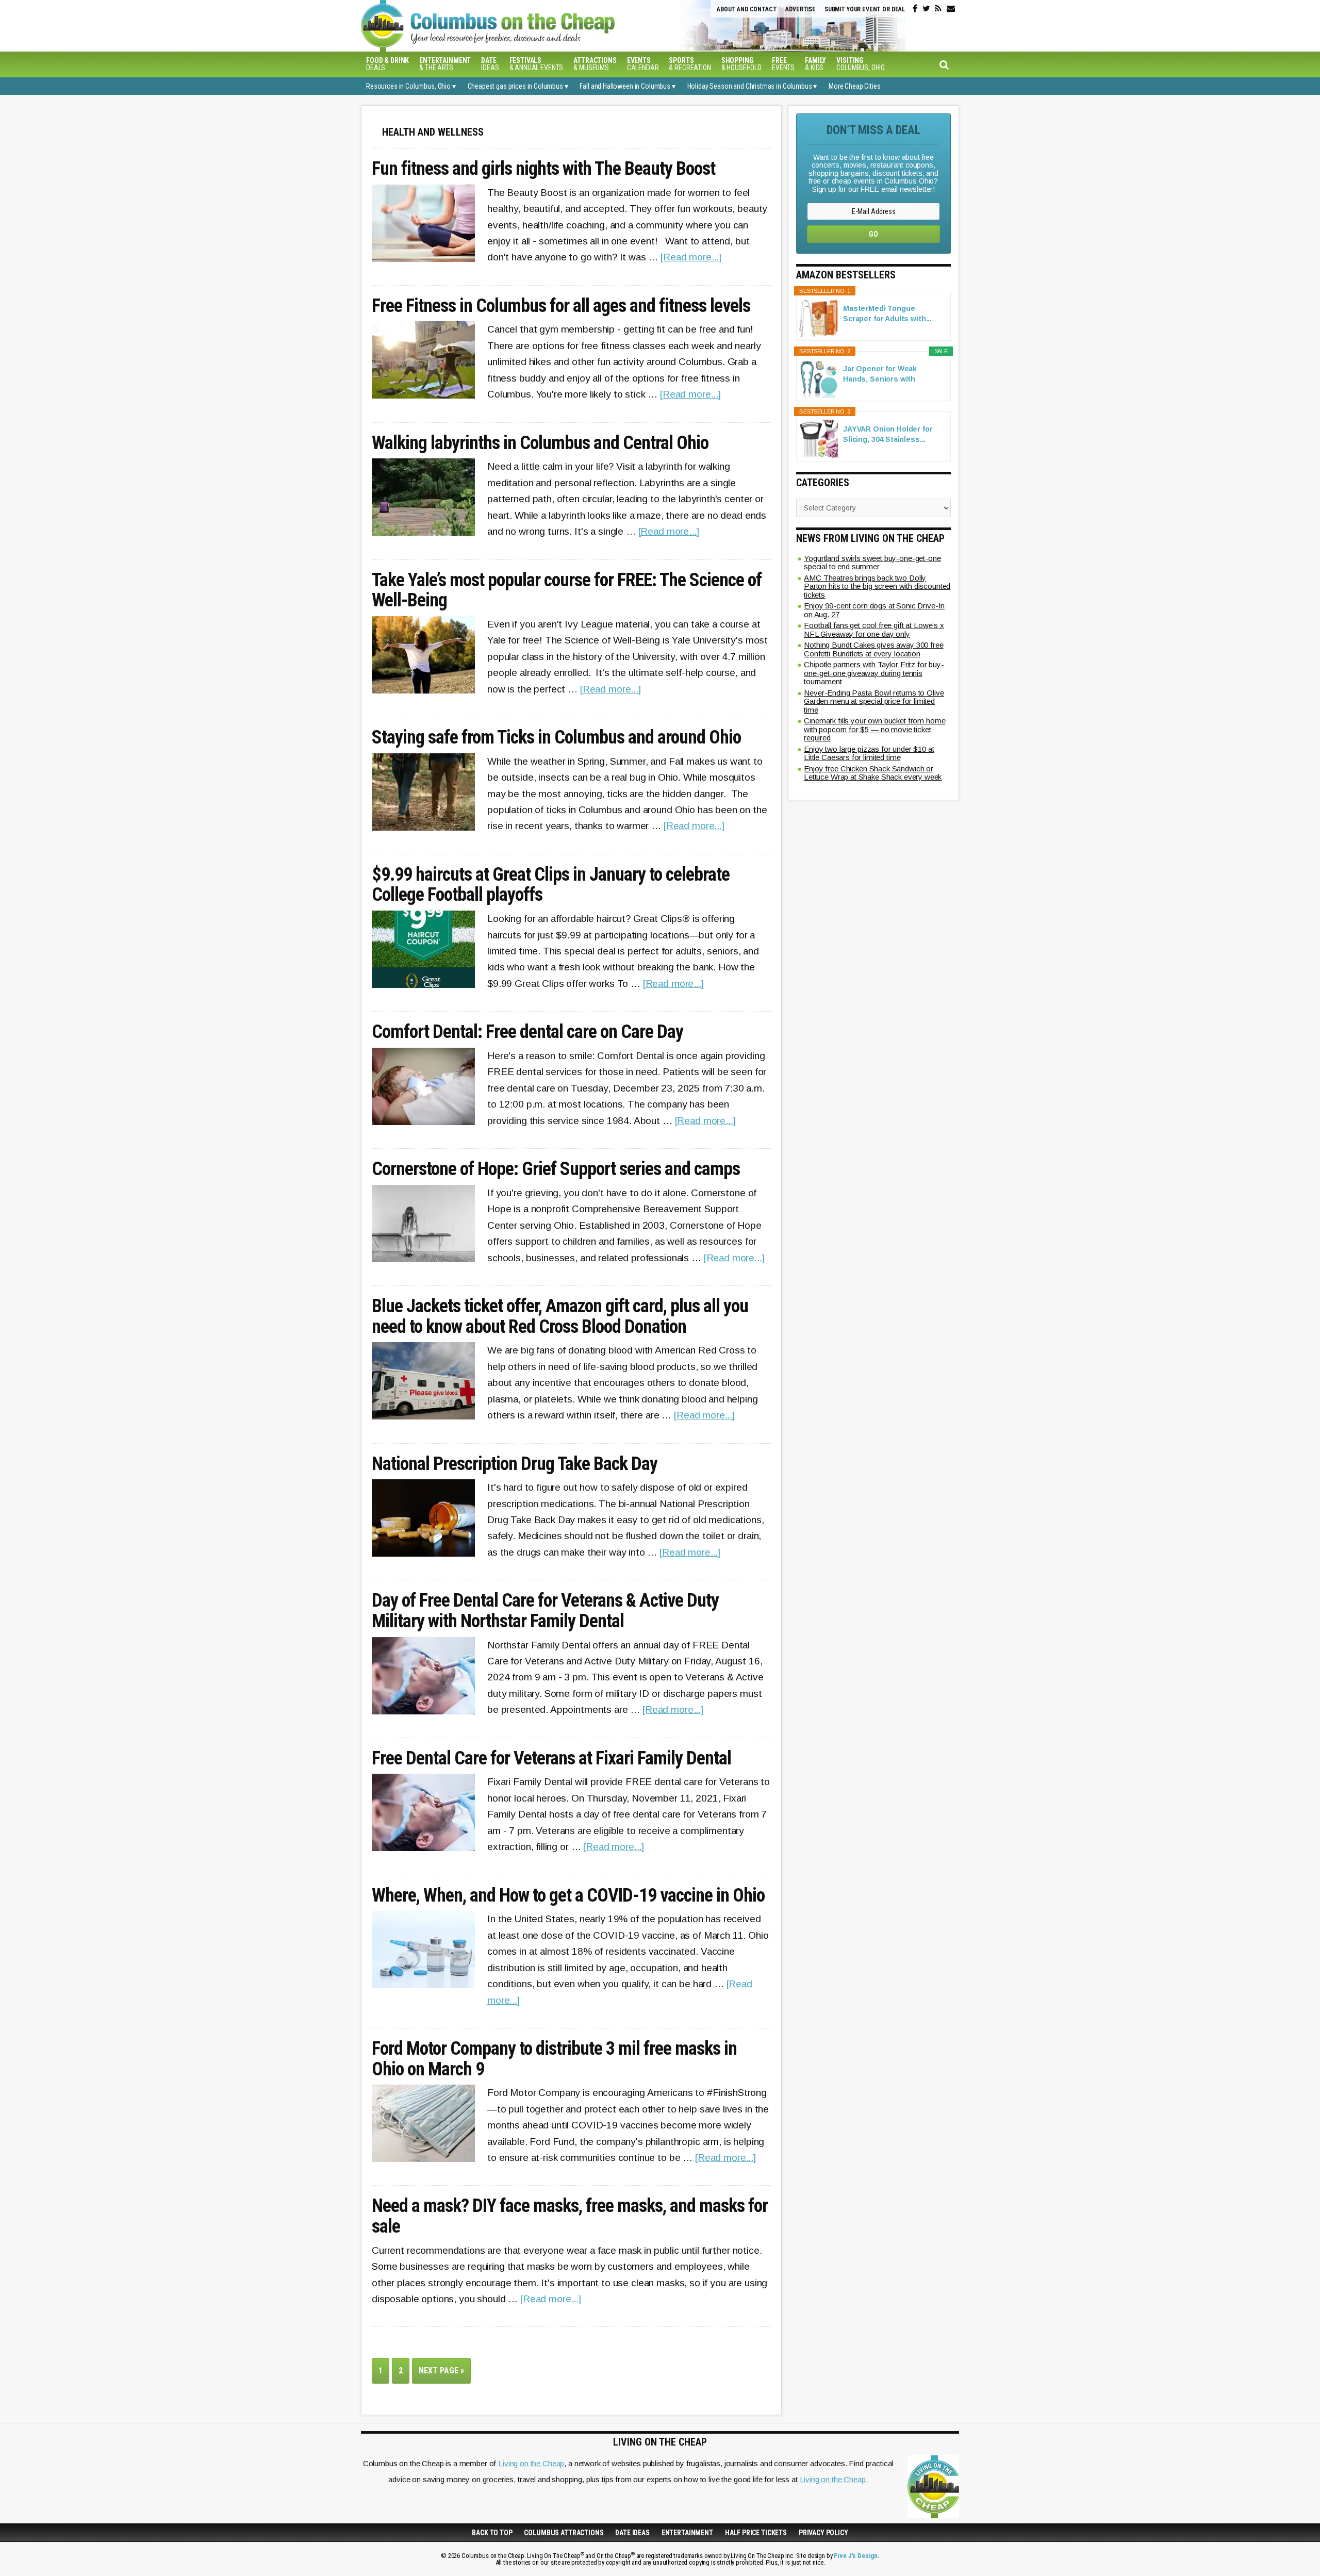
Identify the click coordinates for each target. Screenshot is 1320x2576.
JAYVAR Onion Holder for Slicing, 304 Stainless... (888, 434)
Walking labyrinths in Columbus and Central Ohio (540, 443)
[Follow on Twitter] (926, 9)
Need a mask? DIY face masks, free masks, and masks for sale (570, 2216)
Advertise (801, 9)
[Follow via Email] (951, 9)
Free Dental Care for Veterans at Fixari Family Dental (551, 1759)
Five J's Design (856, 2556)
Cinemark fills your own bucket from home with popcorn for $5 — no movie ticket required (874, 729)
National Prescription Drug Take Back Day (515, 1464)
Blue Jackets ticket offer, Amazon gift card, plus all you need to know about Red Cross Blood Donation (560, 1317)
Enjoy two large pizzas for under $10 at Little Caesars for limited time (869, 753)
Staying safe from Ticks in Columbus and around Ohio (556, 738)
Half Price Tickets (756, 2533)
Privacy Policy (823, 2533)
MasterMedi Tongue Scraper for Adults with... (887, 313)
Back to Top (492, 2533)
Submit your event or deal (865, 9)
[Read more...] (691, 257)
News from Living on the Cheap (870, 538)
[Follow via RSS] (938, 9)
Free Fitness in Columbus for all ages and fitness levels (561, 306)
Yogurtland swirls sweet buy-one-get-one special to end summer (872, 563)
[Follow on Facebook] (915, 9)
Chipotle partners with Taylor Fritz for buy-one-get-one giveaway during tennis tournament (874, 673)
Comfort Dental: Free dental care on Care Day (527, 1032)
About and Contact (747, 9)
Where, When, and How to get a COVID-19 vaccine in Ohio (568, 1896)
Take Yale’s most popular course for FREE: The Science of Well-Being (567, 591)
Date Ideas (632, 2533)
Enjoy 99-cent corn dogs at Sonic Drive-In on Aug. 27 (874, 610)
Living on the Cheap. (834, 2479)
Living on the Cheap (531, 2463)
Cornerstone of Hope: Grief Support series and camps (556, 1169)
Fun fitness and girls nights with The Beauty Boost (543, 169)
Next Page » (445, 2374)
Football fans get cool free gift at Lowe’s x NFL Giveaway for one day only (874, 630)
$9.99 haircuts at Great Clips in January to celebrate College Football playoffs (551, 885)
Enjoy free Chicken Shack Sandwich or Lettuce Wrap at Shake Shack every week (873, 773)
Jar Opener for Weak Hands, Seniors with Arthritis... (880, 374)
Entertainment (687, 2533)
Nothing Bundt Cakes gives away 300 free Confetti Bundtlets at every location (874, 649)
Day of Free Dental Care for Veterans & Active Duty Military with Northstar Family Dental (545, 1611)
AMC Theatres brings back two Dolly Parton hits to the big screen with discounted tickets (877, 586)
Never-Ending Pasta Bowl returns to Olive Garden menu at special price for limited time (874, 701)
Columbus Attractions (564, 2533)
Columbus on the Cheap (534, 26)
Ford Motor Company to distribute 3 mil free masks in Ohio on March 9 (554, 2059)
